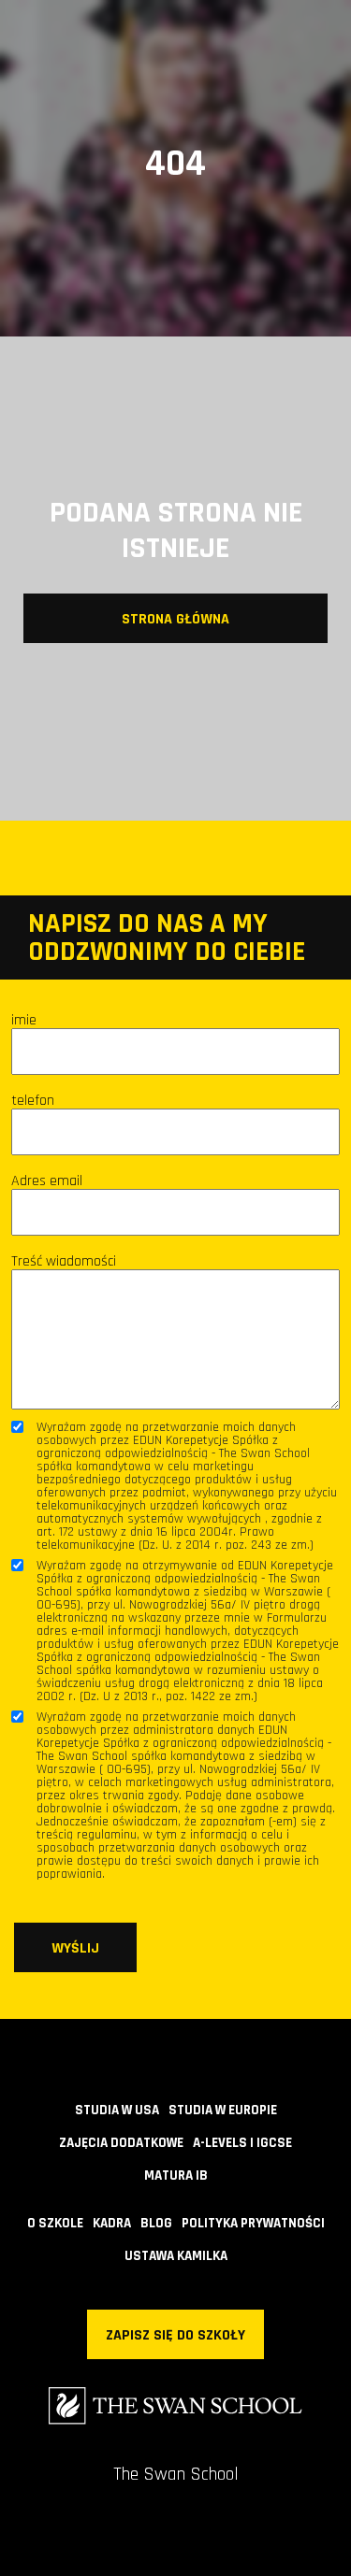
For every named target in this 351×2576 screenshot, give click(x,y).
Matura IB (176, 2175)
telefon (33, 1101)
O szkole (55, 2223)
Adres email (47, 1181)
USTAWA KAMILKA (176, 2256)
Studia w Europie (223, 2110)
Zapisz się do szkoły (175, 2335)
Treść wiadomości (64, 1262)
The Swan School (176, 2474)
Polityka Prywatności (253, 2223)
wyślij (75, 1948)
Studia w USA (117, 2110)
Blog (156, 2223)
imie (24, 1021)
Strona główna (175, 619)
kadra (112, 2223)
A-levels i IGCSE (242, 2143)
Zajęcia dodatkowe (121, 2143)
